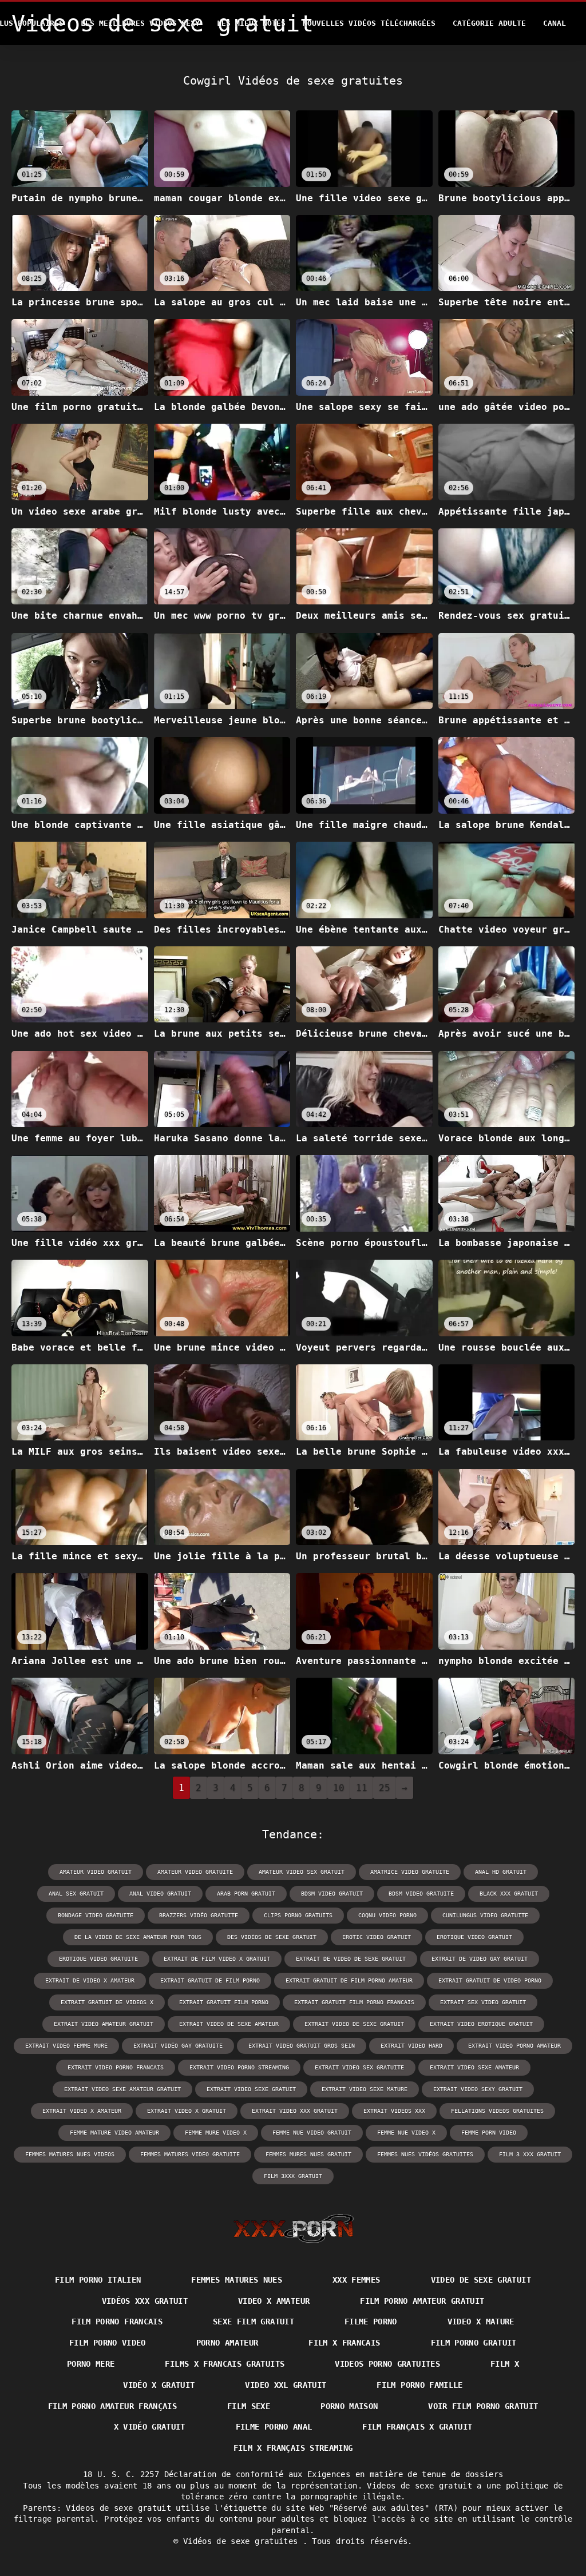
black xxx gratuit (509, 1894)
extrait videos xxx (394, 2111)
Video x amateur (274, 2301)
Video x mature (481, 2322)
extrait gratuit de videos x (107, 2002)
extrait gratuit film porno (224, 2002)
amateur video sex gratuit (302, 1872)
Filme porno (371, 2322)
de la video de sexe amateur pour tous (138, 1937)
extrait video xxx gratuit (295, 2111)
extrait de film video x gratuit (217, 1959)
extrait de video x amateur (90, 1980)
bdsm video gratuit (332, 1894)
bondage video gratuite (96, 1915)
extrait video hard (411, 2046)
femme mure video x (216, 2133)
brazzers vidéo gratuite (199, 1915)
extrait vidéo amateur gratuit (104, 2024)
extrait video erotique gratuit (481, 2024)
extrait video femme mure (66, 2046)
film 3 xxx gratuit (530, 2154)
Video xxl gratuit (286, 2385)
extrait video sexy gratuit (478, 2089)
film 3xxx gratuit (293, 2176)
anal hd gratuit (501, 1872)
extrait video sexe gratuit (251, 2089)
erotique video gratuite (98, 1959)
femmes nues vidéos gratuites (425, 2154)
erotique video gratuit (474, 1937)
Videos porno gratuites (387, 2364)
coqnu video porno (387, 1915)
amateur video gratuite (195, 1872)
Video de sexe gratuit (481, 2280)
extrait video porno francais (116, 2067)
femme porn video (489, 2133)
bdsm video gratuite (421, 1894)
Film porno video (108, 2343)
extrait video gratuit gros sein (302, 2046)
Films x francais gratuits (225, 2364)
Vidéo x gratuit (159, 2385)
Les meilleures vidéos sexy (140, 23)
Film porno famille (419, 2385)
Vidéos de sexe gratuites (243, 2541)
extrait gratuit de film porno (210, 1980)
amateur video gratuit (96, 1872)
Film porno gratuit (474, 2343)
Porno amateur (227, 2343)
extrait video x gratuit (187, 2111)
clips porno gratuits (298, 1915)
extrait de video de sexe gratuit (351, 1959)
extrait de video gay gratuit (480, 1959)
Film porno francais (117, 2322)
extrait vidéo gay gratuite (178, 2046)
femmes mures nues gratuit (308, 2154)
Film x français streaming (293, 2448)
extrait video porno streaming (239, 2067)
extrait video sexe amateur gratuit (122, 2089)
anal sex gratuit (76, 1894)
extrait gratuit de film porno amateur (349, 1980)
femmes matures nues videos (70, 2154)
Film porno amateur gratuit (422, 2301)
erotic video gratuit (377, 1937)
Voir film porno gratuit (483, 2406)
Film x (505, 2364)
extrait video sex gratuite (359, 2067)
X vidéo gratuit (150, 2427)
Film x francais (344, 2343)
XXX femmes (357, 2280)
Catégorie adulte (489, 23)
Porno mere (91, 2364)
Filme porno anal (274, 2427)
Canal (555, 23)
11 (362, 1788)
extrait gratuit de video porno (490, 1980)
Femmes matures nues (237, 2280)
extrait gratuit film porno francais (354, 2002)
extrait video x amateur (82, 2111)
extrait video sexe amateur (474, 2067)
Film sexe (249, 2406)
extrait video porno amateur (514, 2046)
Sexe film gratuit (254, 2322)
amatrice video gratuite (410, 1872)
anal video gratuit (160, 1894)
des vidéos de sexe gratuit (272, 1937)
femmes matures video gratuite (190, 2154)
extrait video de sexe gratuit (354, 2024)
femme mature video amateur (114, 2133)
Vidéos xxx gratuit (145, 2301)
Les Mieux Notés (251, 23)
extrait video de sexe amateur (229, 2024)
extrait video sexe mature (365, 2089)
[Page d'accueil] (293, 2228)
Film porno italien (98, 2280)
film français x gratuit (417, 2427)
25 (385, 1788)
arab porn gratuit (246, 1894)
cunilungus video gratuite (485, 1915)
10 (339, 1788)
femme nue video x (406, 2133)
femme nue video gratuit (312, 2133)
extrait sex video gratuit (483, 2002)
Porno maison (349, 2406)
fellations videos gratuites (497, 2111)
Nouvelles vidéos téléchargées (369, 23)
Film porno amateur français (112, 2406)
